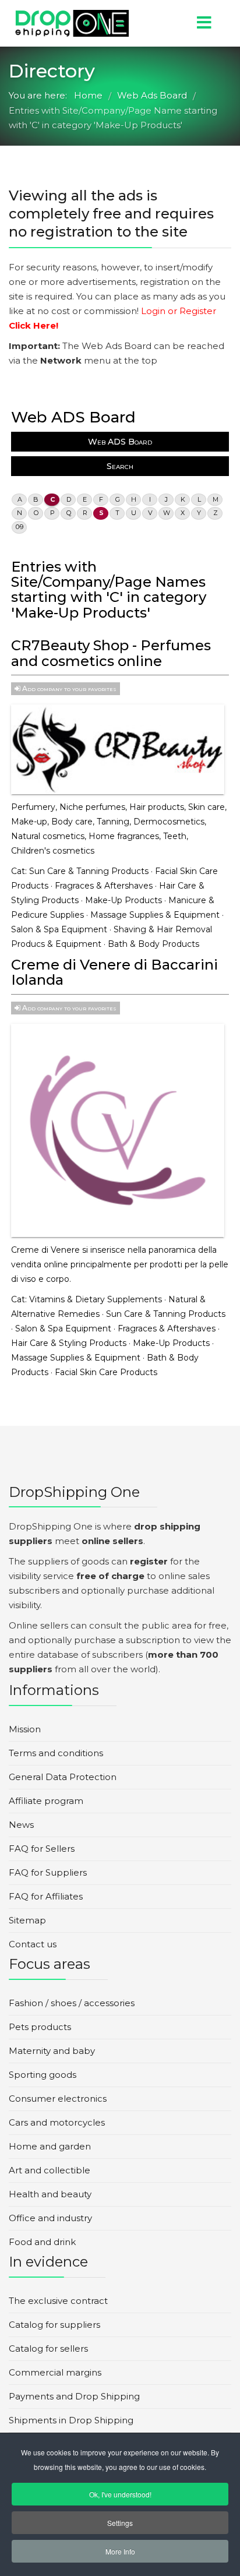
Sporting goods (43, 2075)
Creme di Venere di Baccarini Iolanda (114, 972)
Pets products (40, 2027)
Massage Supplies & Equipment (155, 915)
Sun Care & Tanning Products (89, 871)
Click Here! (33, 325)
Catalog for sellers (48, 2348)
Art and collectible (50, 2170)
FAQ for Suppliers (48, 1872)
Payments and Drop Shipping (74, 2396)
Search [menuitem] (120, 466)
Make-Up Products (123, 900)
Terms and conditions (56, 1753)
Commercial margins (55, 2372)
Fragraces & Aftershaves (104, 886)
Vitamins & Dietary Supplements (96, 1299)
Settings (120, 2523)
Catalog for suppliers (54, 2325)
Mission (25, 1729)
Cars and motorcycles (57, 2122)
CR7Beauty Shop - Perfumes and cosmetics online (111, 653)
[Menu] (185, 23)
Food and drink (42, 2242)
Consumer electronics (58, 2098)
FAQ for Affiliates (46, 1896)
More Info (120, 2551)
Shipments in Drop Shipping (71, 2420)
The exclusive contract (58, 2301)
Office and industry (50, 2218)
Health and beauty (50, 2194)
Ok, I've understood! (120, 2494)
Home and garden (50, 2146)
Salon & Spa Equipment (59, 929)
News (21, 1825)
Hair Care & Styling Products (69, 1343)
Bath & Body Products (153, 944)
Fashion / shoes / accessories (72, 2003)
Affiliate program (46, 1801)
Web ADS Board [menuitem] (120, 442)
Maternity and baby (52, 2051)
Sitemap (27, 1920)
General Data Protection (63, 1777)
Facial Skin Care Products (106, 1372)
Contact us (33, 1944)
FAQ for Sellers (42, 1849)
